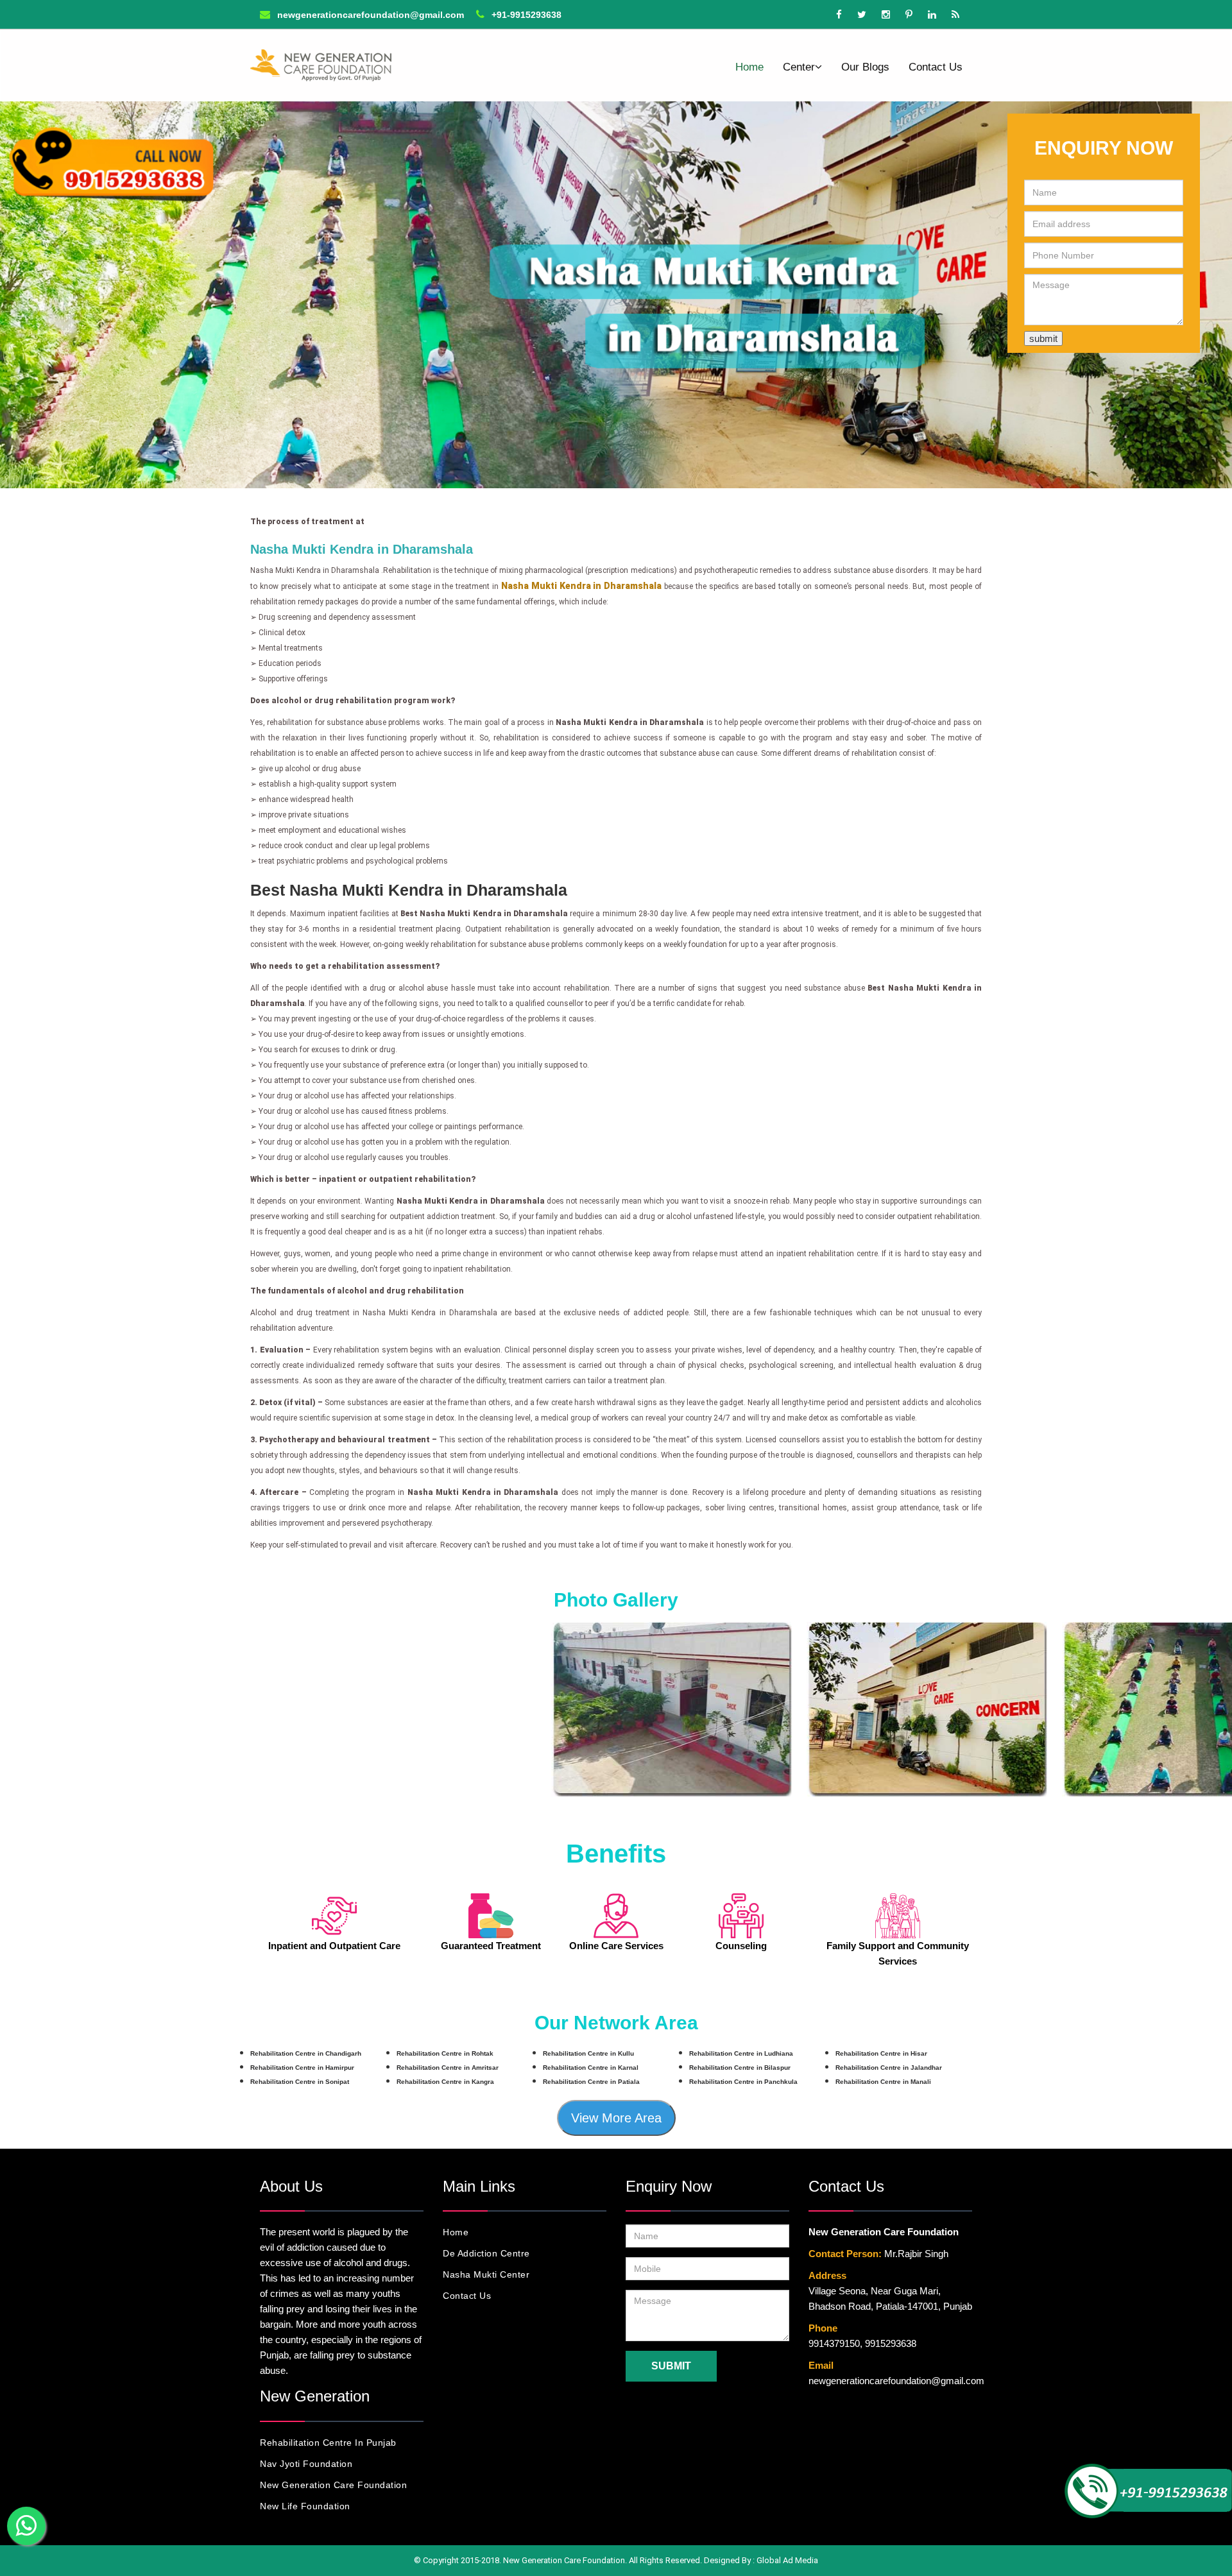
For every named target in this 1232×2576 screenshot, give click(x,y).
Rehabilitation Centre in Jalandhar (889, 2068)
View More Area (616, 2118)
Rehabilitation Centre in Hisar (881, 2053)
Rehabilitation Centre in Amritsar (448, 2068)
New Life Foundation (305, 2506)
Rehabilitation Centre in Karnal (591, 2068)
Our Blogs (865, 67)
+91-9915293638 (525, 15)
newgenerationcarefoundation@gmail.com (369, 15)
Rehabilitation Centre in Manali (883, 2082)
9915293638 (891, 2343)
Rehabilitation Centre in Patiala (591, 2082)
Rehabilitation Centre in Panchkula (743, 2082)
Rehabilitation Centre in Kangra (445, 2082)
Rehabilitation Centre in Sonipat (300, 2082)
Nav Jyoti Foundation (306, 2464)
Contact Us (936, 67)
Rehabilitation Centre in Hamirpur (302, 2068)
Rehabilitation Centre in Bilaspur (740, 2068)
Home (749, 67)
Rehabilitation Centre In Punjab (328, 2443)
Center (799, 67)
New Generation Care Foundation (333, 2485)
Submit (671, 2366)
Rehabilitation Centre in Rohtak (445, 2053)
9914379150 (834, 2343)
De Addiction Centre (486, 2253)
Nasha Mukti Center (486, 2274)
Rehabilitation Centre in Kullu (588, 2053)
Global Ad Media (787, 2560)
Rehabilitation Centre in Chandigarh (306, 2053)
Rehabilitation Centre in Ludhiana (741, 2053)
